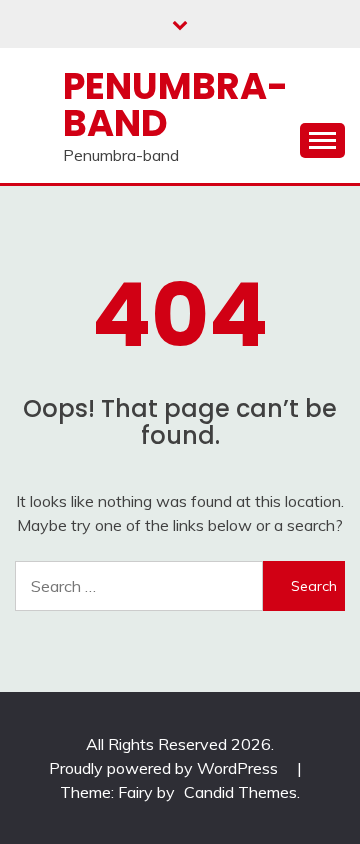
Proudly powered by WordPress (165, 768)
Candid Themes (240, 792)
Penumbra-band (175, 104)
